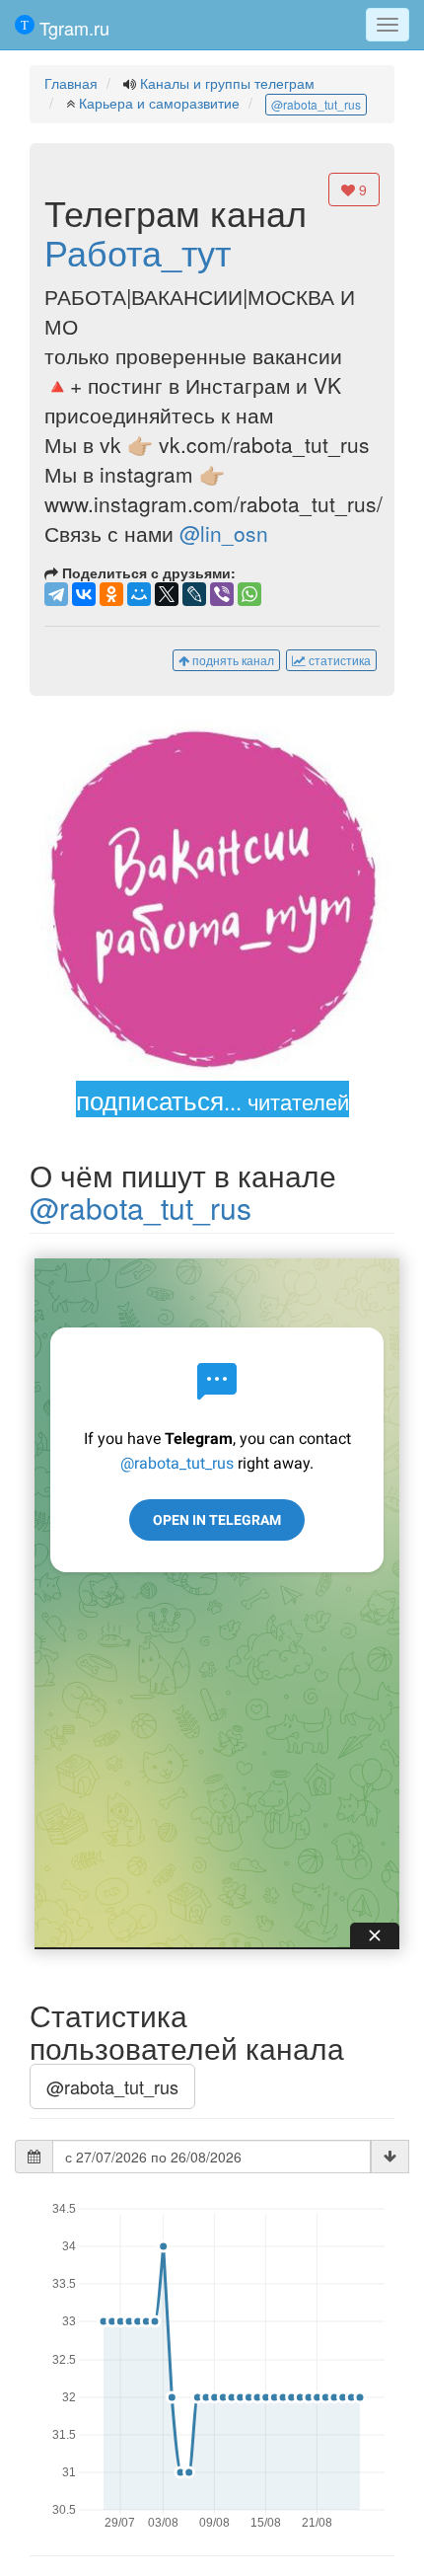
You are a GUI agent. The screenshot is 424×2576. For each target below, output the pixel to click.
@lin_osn (224, 533)
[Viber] (222, 594)
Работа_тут (138, 251)
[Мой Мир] (139, 594)
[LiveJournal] (194, 594)
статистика (338, 660)
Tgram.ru (72, 28)
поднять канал (232, 660)
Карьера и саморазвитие (159, 103)
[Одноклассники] (111, 594)
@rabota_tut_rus (316, 104)
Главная (71, 83)
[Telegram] (56, 594)
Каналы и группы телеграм (227, 83)
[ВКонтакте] (84, 594)
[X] (167, 594)
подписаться (212, 1099)
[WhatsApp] (249, 594)
